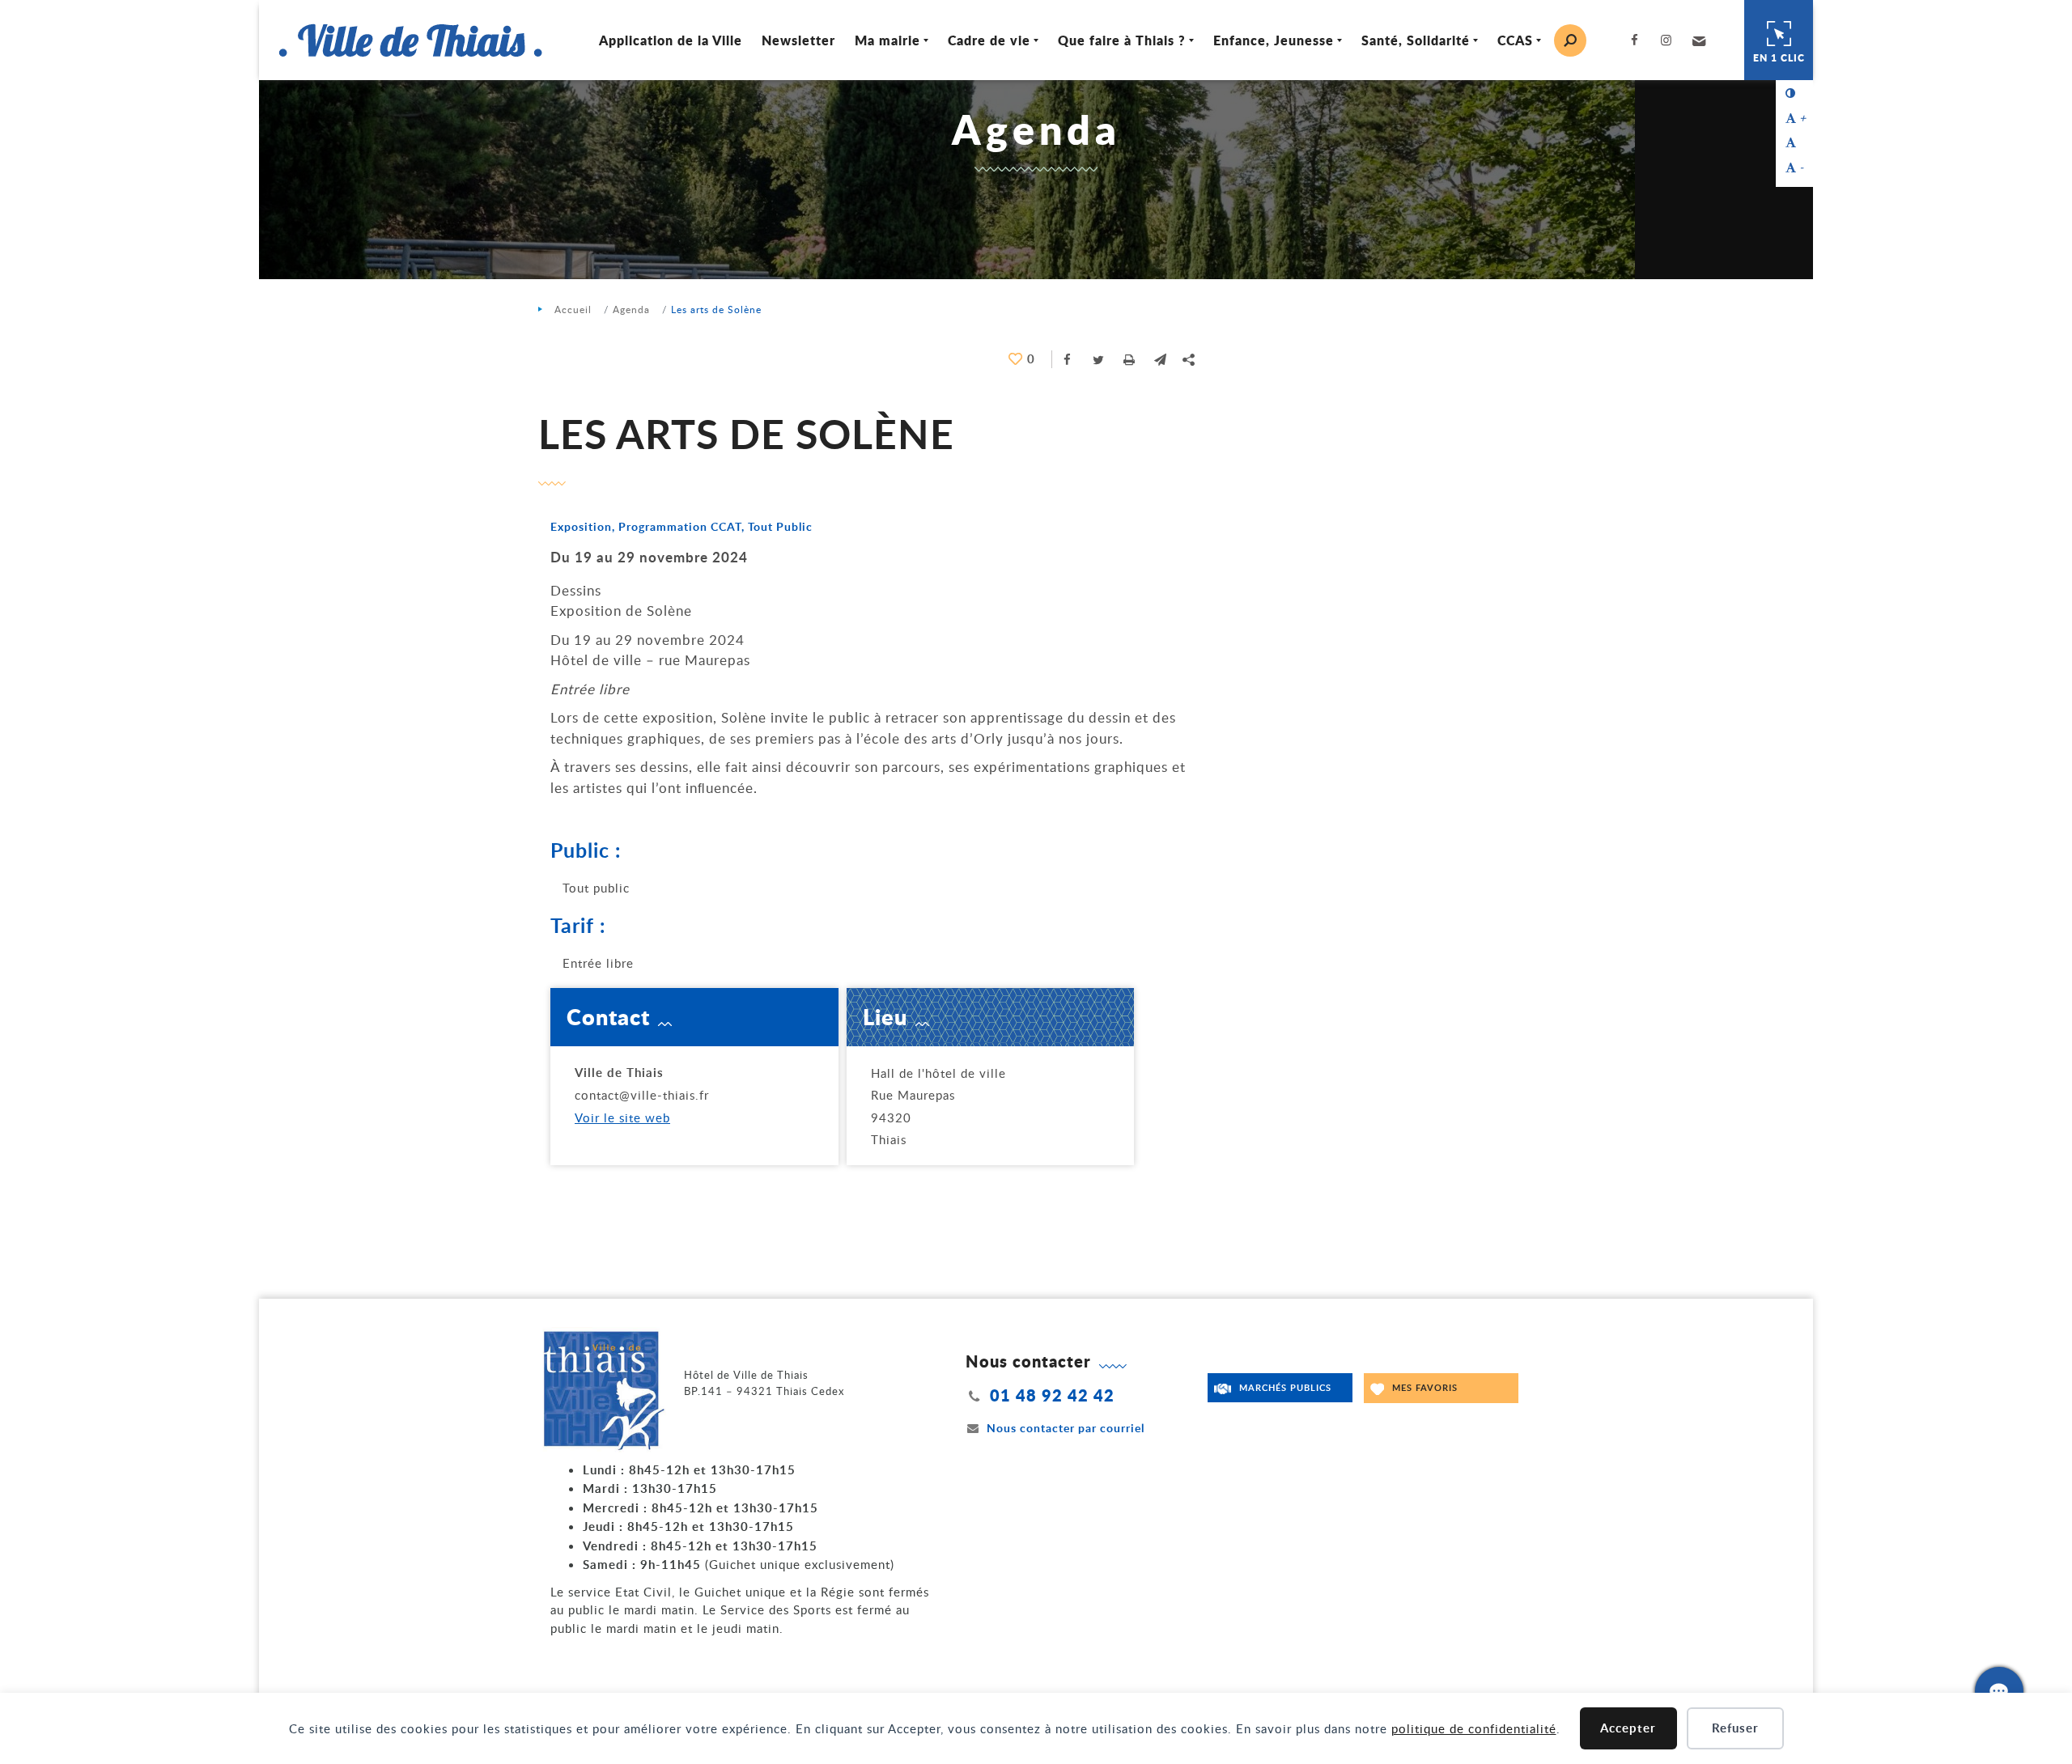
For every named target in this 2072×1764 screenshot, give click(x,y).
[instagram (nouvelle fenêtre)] (1670, 40)
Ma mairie (887, 40)
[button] (1697, 40)
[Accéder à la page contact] (1999, 1691)
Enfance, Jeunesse (1274, 40)
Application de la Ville (671, 40)
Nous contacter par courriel (1066, 1428)
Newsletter (798, 40)
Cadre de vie (989, 40)
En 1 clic (1779, 58)
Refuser (1735, 1728)
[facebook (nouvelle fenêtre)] (1638, 40)
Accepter (1628, 1728)
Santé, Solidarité (1416, 40)
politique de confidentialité (1474, 1728)
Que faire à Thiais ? (1122, 40)
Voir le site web (622, 1117)
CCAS (1515, 40)
